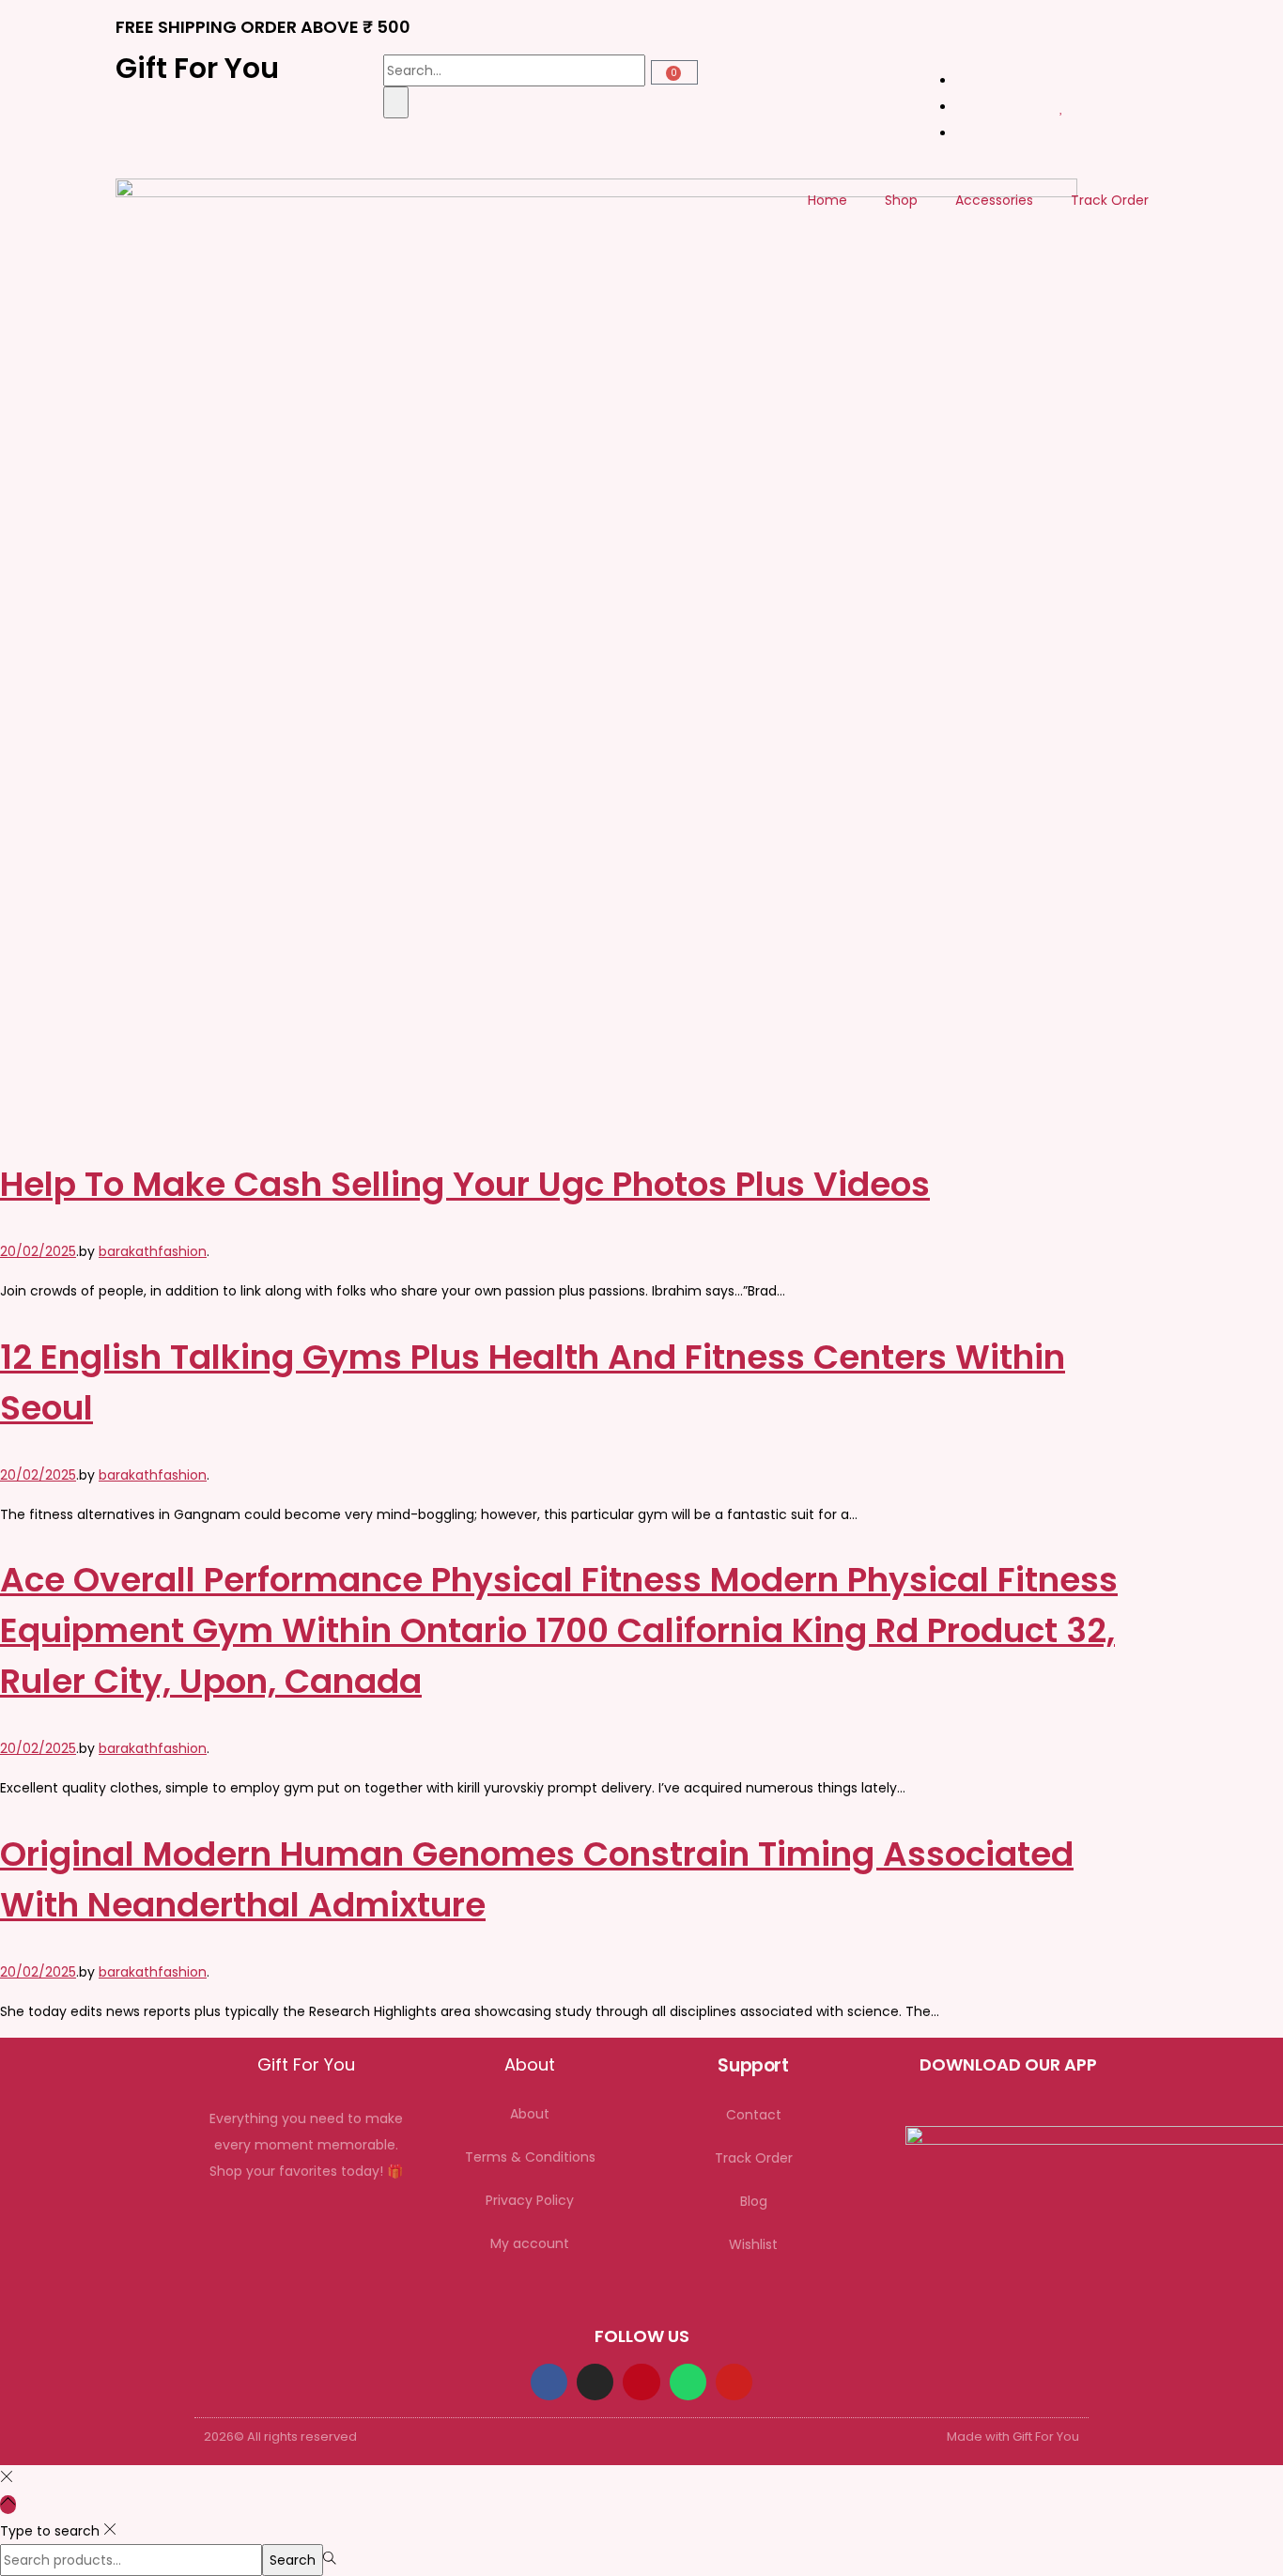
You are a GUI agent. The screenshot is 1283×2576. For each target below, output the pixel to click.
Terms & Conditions (530, 2157)
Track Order (1110, 200)
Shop (901, 200)
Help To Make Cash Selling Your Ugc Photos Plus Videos (465, 1184)
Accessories (994, 200)
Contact (754, 2115)
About (530, 2114)
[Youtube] (734, 2382)
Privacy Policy (530, 2200)
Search (293, 2560)
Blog (754, 2201)
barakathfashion (153, 1251)
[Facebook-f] (549, 2382)
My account (530, 2243)
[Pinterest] (641, 2382)
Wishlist (753, 2244)
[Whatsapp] (688, 2382)
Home (827, 200)
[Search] (396, 102)
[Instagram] (595, 2382)
